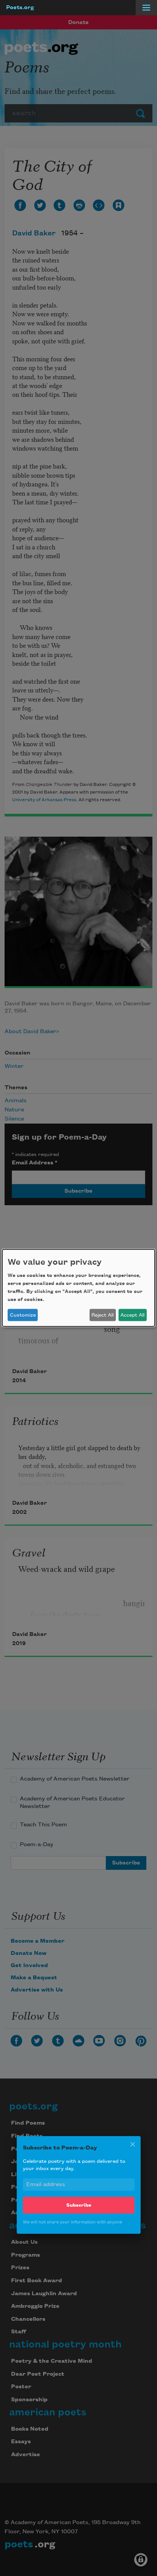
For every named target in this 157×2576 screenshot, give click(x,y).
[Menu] (146, 8)
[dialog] (78, 1288)
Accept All (132, 1315)
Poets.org (20, 8)
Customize (23, 1315)
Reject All (103, 1315)
